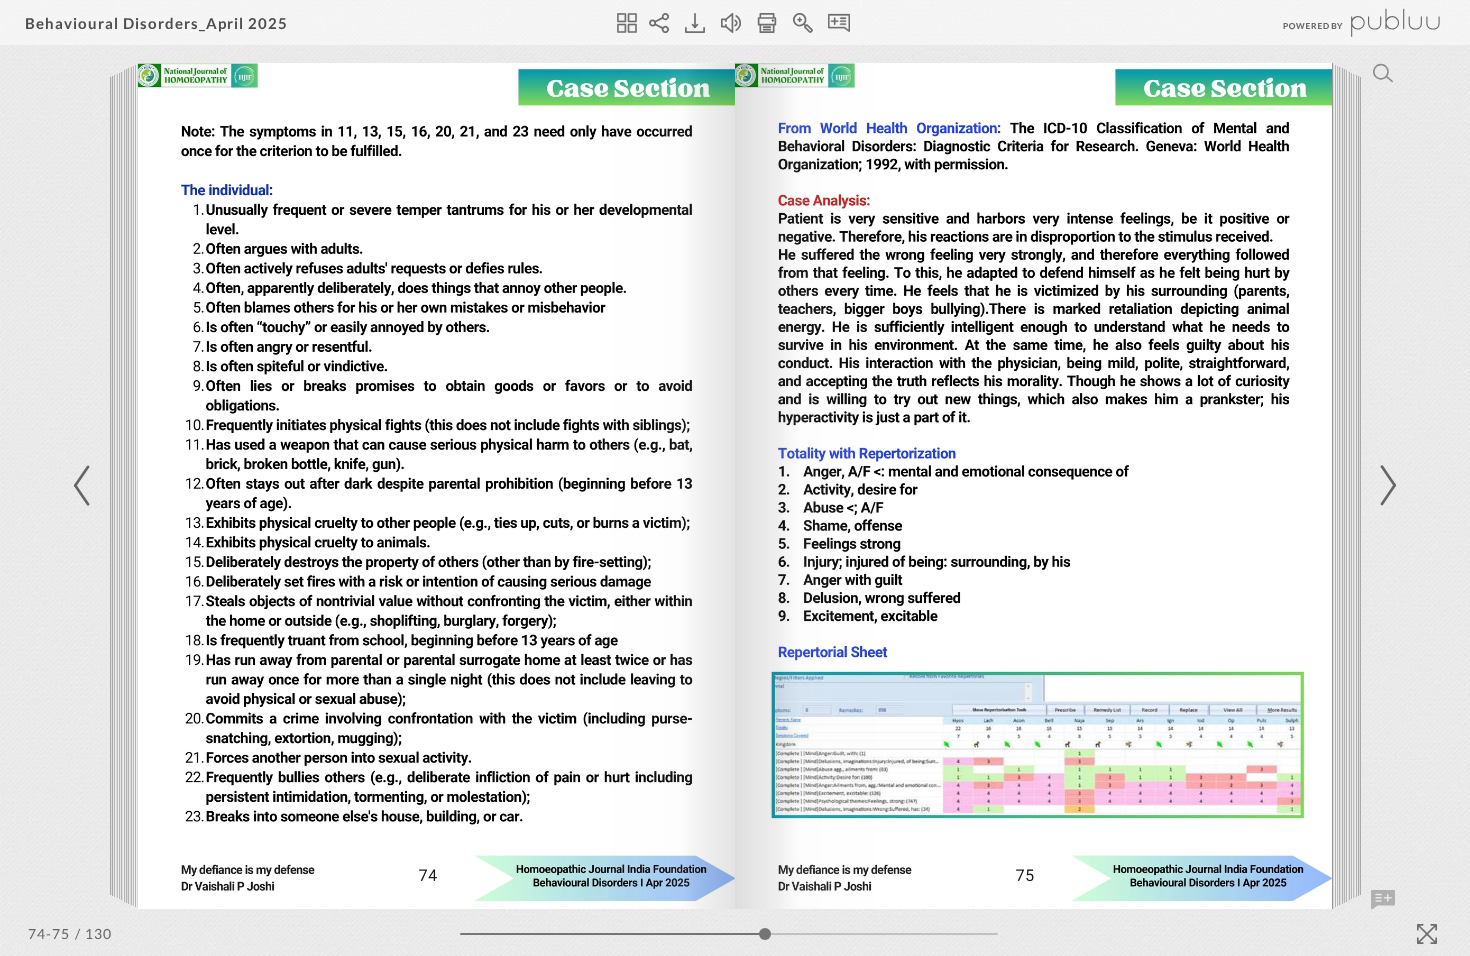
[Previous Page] (85, 485)
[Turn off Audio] (731, 23)
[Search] (1383, 73)
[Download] (695, 23)
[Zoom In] (803, 23)
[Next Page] (1385, 485)
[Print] (767, 23)
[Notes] (839, 23)
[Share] (659, 23)
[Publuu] (1345, 22)
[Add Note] (1383, 900)
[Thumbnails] (627, 23)
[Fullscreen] (1427, 934)
